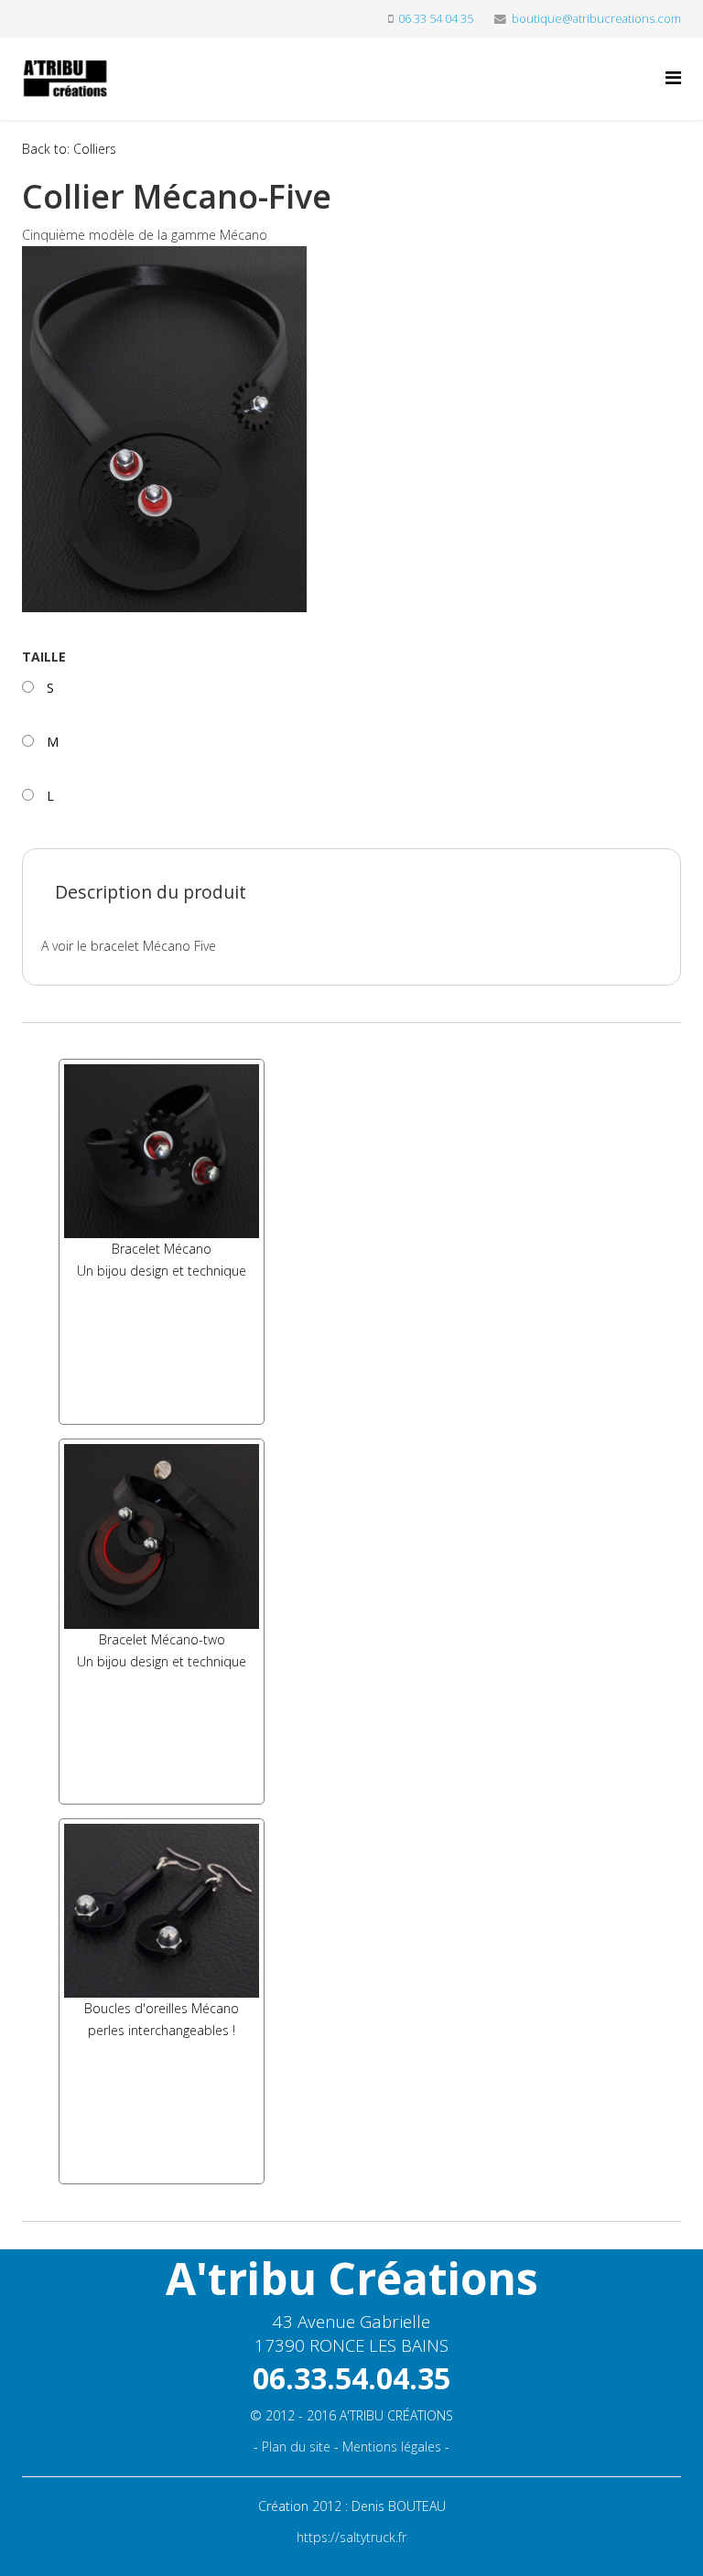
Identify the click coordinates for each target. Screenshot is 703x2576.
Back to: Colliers (69, 149)
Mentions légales (392, 2447)
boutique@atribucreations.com (596, 19)
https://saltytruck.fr (351, 2537)
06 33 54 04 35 (436, 19)
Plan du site (296, 2447)
